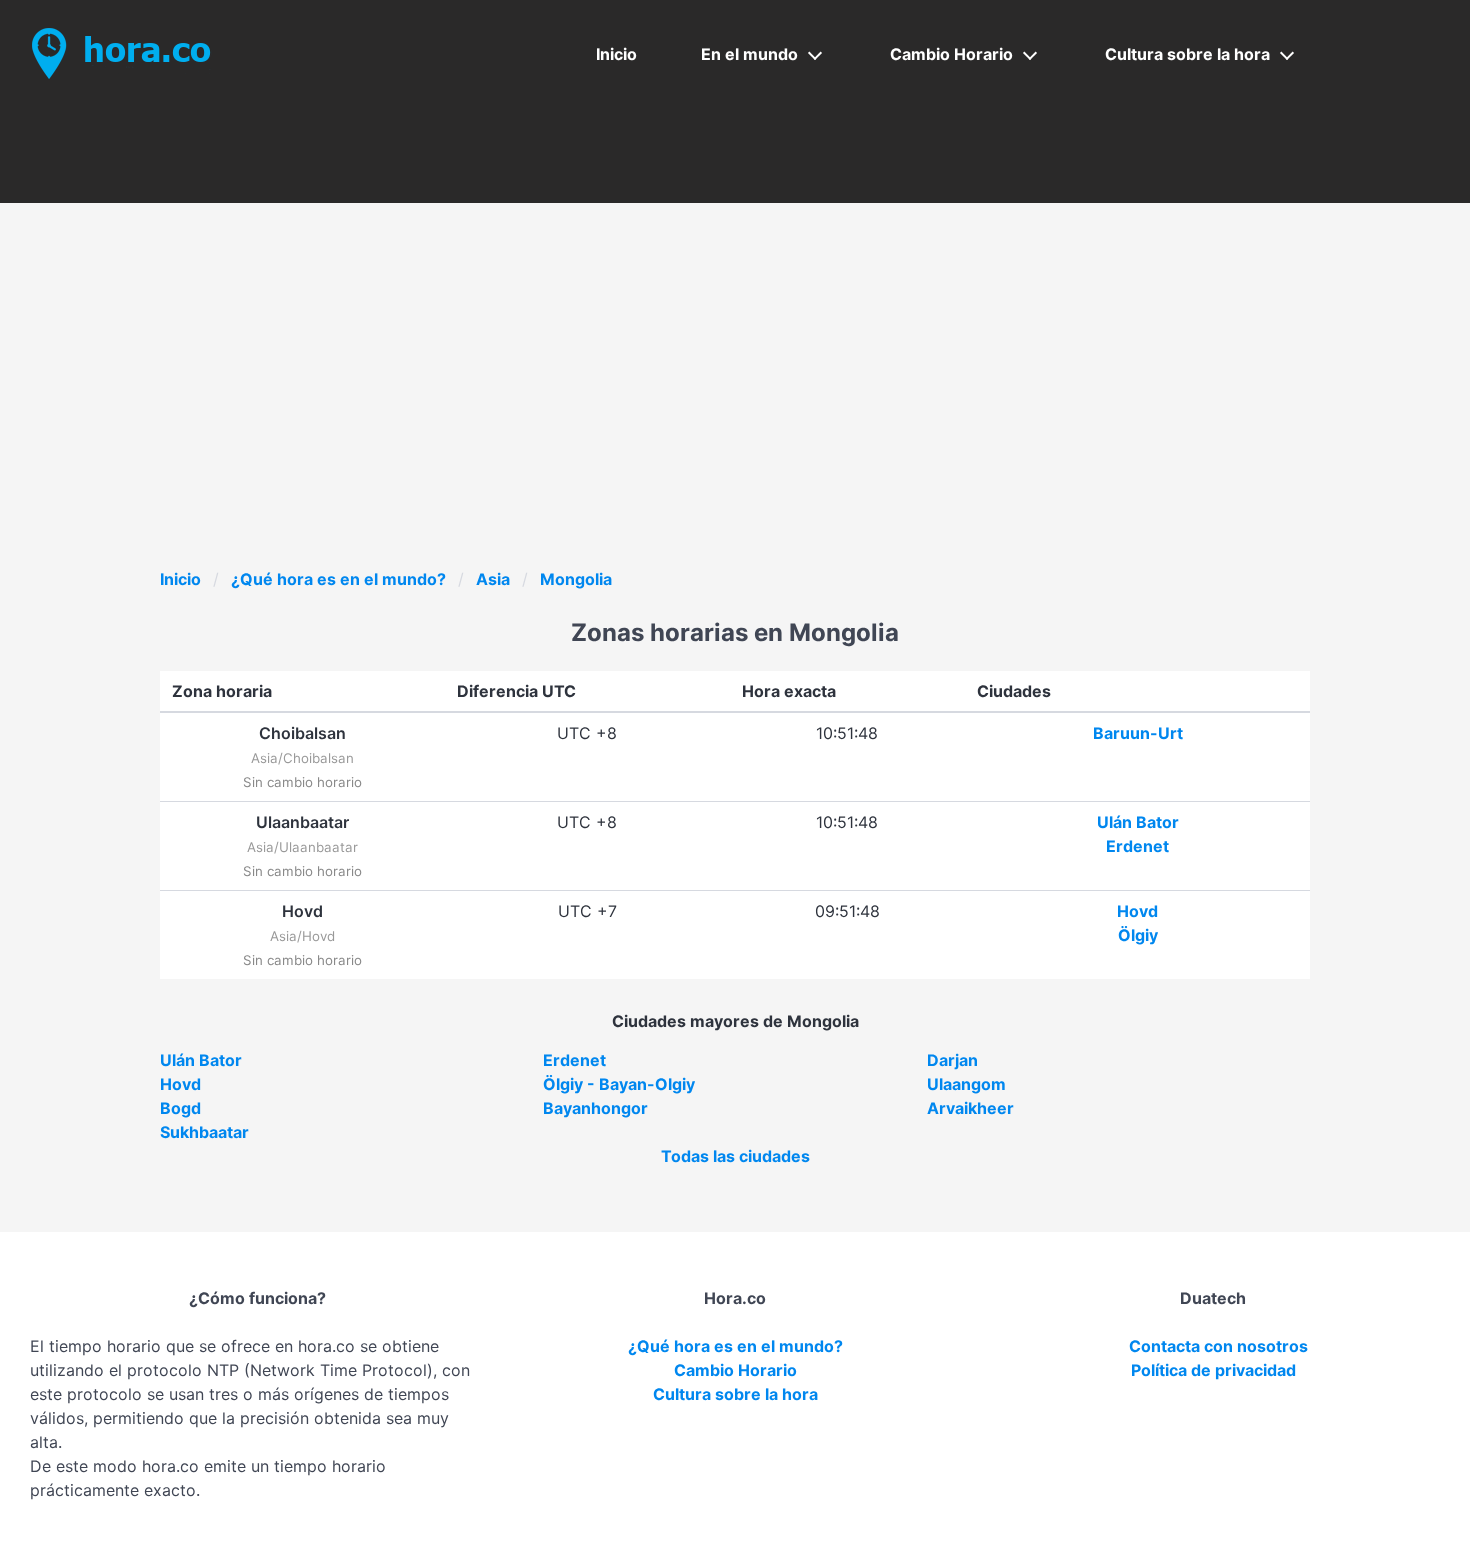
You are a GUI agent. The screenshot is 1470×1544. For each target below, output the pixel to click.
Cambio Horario (951, 54)
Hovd (1137, 911)
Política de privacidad (1213, 1370)
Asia (493, 579)
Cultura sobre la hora (1187, 54)
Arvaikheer (970, 1108)
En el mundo (749, 54)
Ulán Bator (1138, 822)
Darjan (952, 1060)
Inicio (616, 54)
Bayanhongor (595, 1108)
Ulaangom (966, 1084)
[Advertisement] (760, 417)
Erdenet (1137, 846)
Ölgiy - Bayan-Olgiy (619, 1084)
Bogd (180, 1108)
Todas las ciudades (735, 1156)
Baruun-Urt (1138, 733)
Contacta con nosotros (1218, 1346)
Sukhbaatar (204, 1132)
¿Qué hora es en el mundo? (338, 579)
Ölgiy (1138, 935)
